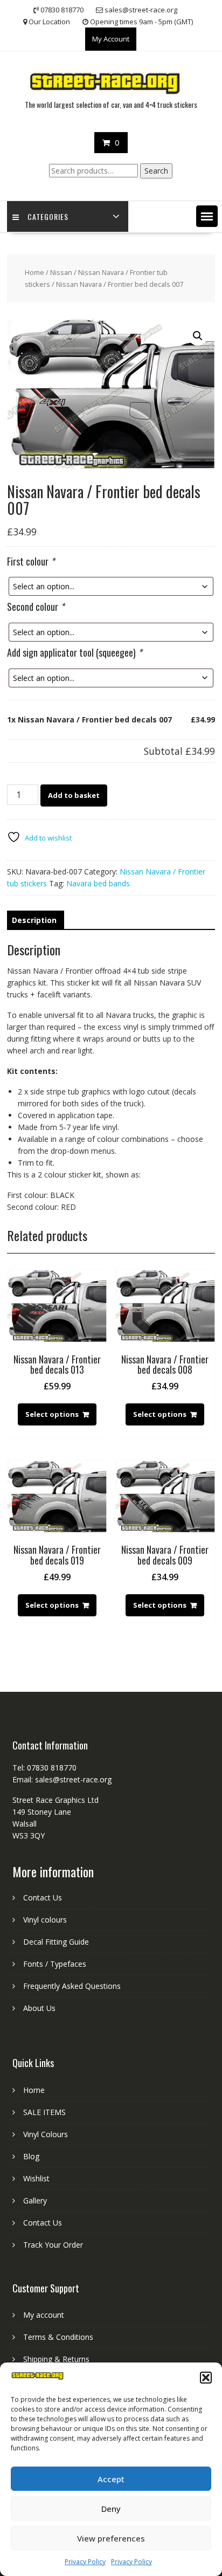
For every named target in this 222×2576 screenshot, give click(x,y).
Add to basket (74, 795)
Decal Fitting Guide (56, 1942)
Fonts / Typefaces (55, 1964)
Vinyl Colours (46, 2134)
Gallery (35, 2200)
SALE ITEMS (44, 2112)
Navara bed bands (98, 883)
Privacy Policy (85, 2562)
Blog (31, 2156)
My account (44, 2315)
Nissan (61, 272)
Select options (52, 1414)
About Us (39, 2008)
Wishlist (36, 2178)
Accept (111, 2479)
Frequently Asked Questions (72, 1986)
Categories (48, 216)
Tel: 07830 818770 (44, 1768)
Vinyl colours (45, 1920)
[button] (206, 2378)
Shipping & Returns (56, 2359)
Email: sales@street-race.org (62, 1779)
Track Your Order (53, 2245)
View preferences (111, 2538)
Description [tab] (34, 920)
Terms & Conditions (58, 2337)
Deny (111, 2509)
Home (34, 272)
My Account (111, 39)
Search (156, 171)
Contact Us (43, 1897)
